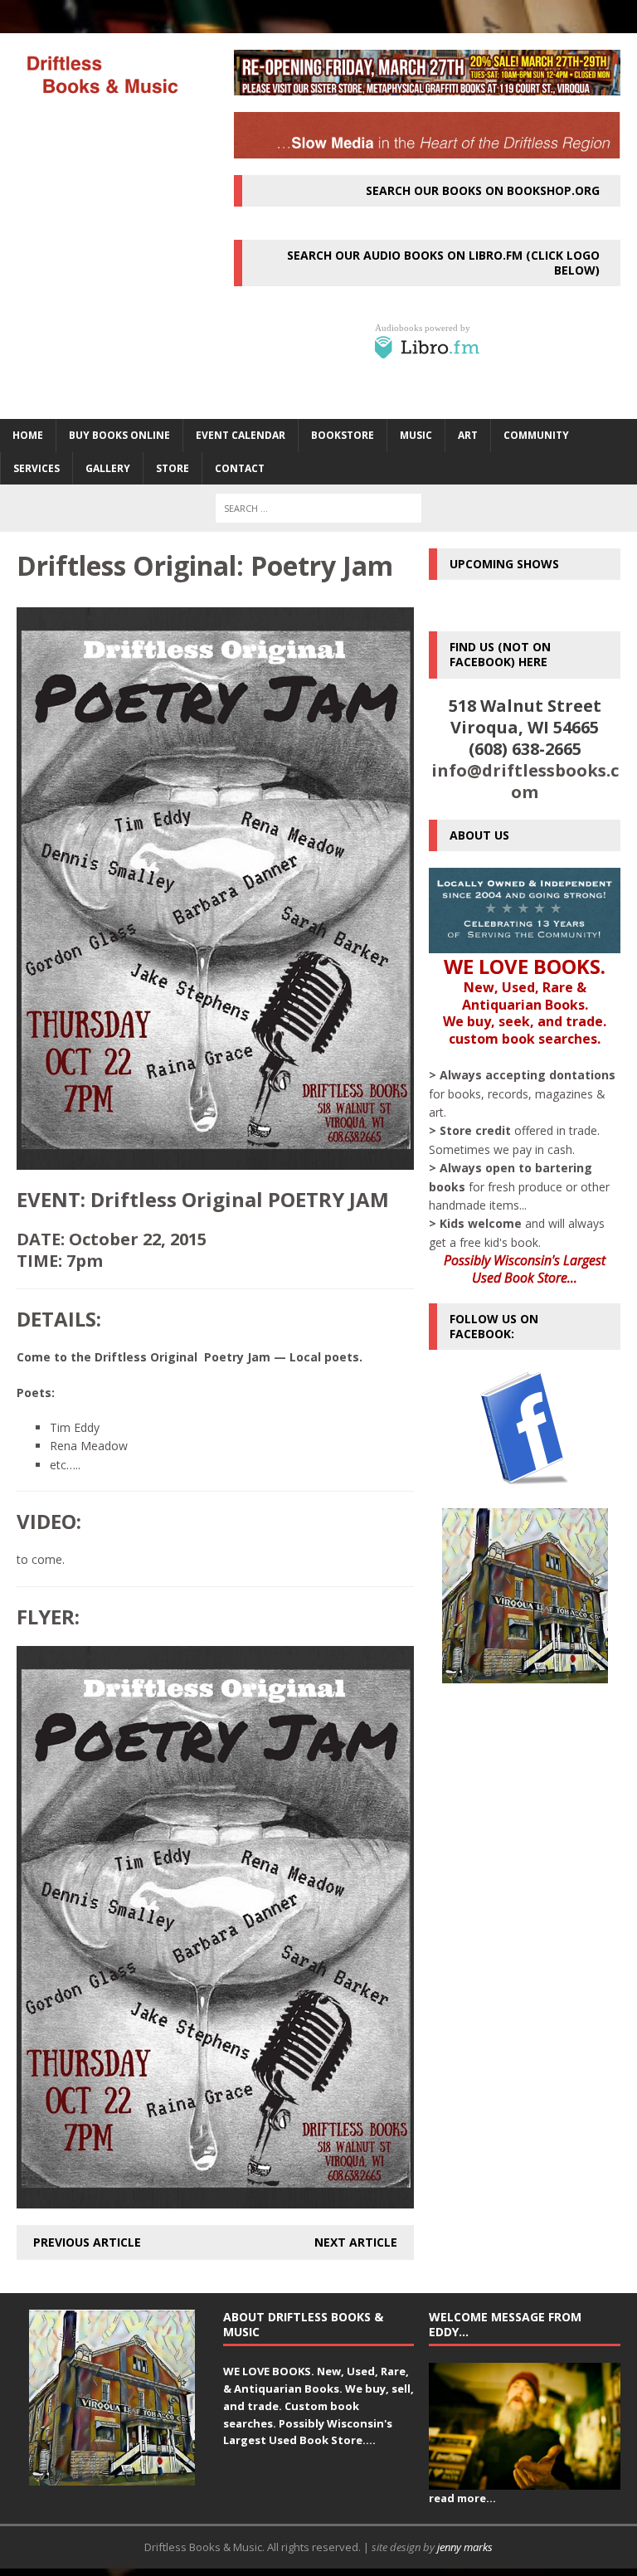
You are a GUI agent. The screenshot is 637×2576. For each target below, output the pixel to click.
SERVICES (36, 468)
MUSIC (416, 435)
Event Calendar (241, 435)
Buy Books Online (119, 435)
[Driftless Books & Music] (101, 74)
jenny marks (465, 2547)
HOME (28, 435)
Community (536, 435)
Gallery (108, 468)
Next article (356, 2242)
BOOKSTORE (343, 435)
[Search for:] (318, 508)
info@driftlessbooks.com (525, 781)
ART (468, 435)
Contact (240, 468)
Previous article (87, 2242)
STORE (173, 468)
